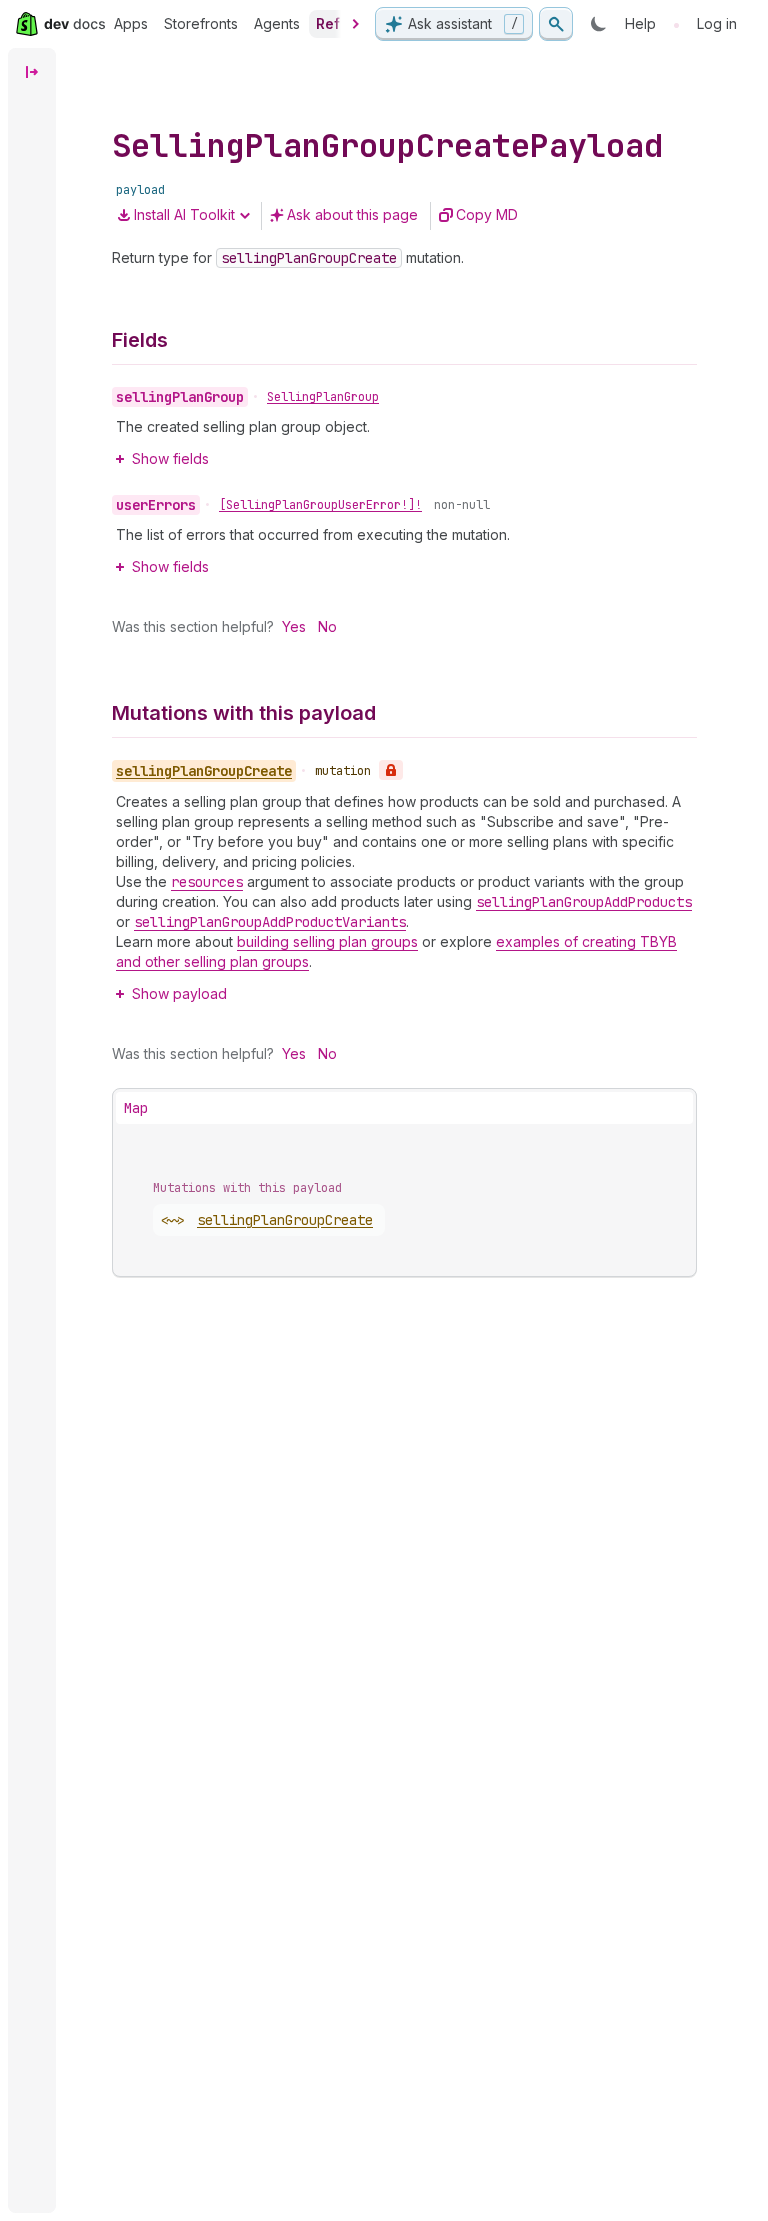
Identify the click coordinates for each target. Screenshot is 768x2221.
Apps (131, 23)
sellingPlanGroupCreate (285, 1220)
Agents (277, 23)
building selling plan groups (327, 941)
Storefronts (201, 23)
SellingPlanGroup (323, 397)
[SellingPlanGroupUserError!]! (320, 505)
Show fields (170, 458)
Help (640, 23)
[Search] (556, 24)
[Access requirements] (391, 770)
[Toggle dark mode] (599, 24)
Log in (717, 23)
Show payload (179, 993)
